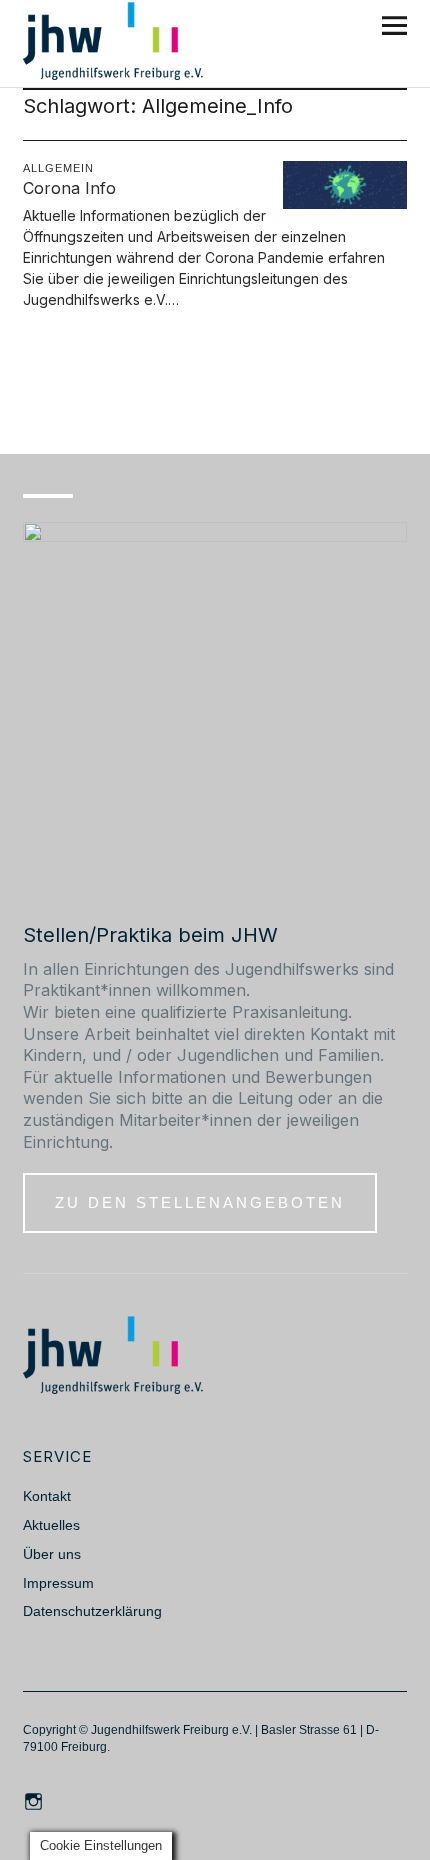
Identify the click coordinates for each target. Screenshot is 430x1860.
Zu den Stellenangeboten (200, 1202)
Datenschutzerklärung (92, 1611)
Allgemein (58, 168)
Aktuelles (51, 1525)
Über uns (52, 1554)
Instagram (36, 1800)
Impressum (58, 1583)
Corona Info (69, 188)
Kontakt (47, 1496)
